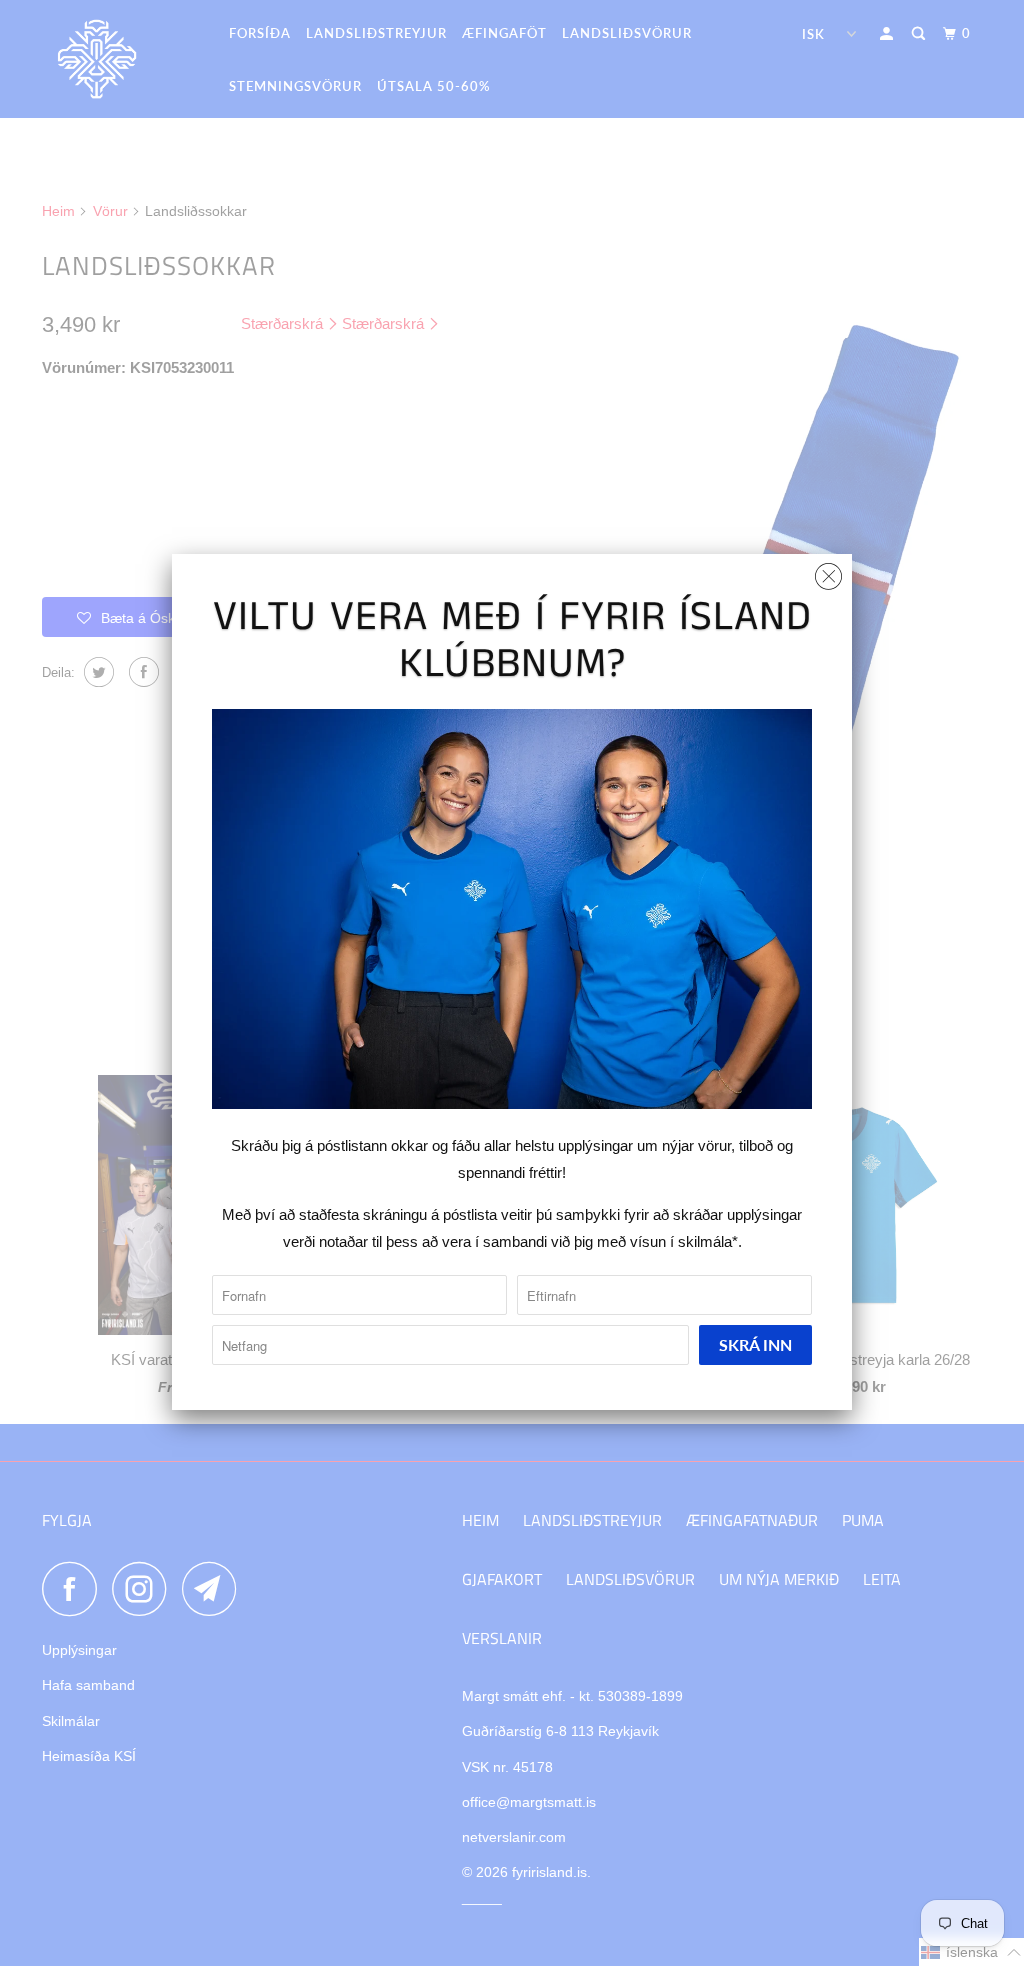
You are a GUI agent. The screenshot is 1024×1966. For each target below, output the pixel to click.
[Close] (828, 571)
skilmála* (708, 1241)
